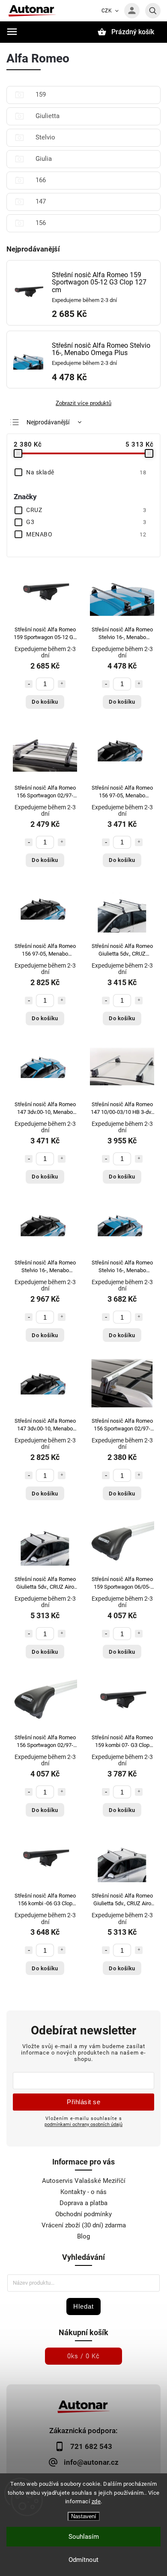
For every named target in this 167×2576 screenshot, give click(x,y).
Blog (83, 2236)
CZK (107, 11)
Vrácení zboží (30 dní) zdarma (84, 2225)
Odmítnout (83, 2560)
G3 (86, 522)
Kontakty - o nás (83, 2192)
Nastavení (84, 2516)
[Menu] (12, 32)
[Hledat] (153, 11)
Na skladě (86, 472)
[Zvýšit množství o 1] (62, 684)
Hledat (83, 2306)
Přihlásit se (83, 2102)
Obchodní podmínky (83, 2214)
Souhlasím (84, 2537)
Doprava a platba (83, 2203)
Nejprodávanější (48, 422)
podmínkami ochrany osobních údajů (83, 2124)
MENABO (86, 534)
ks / (83, 2356)
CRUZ (86, 510)
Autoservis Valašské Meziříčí (84, 2181)
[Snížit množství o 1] (29, 684)
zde (96, 2501)
